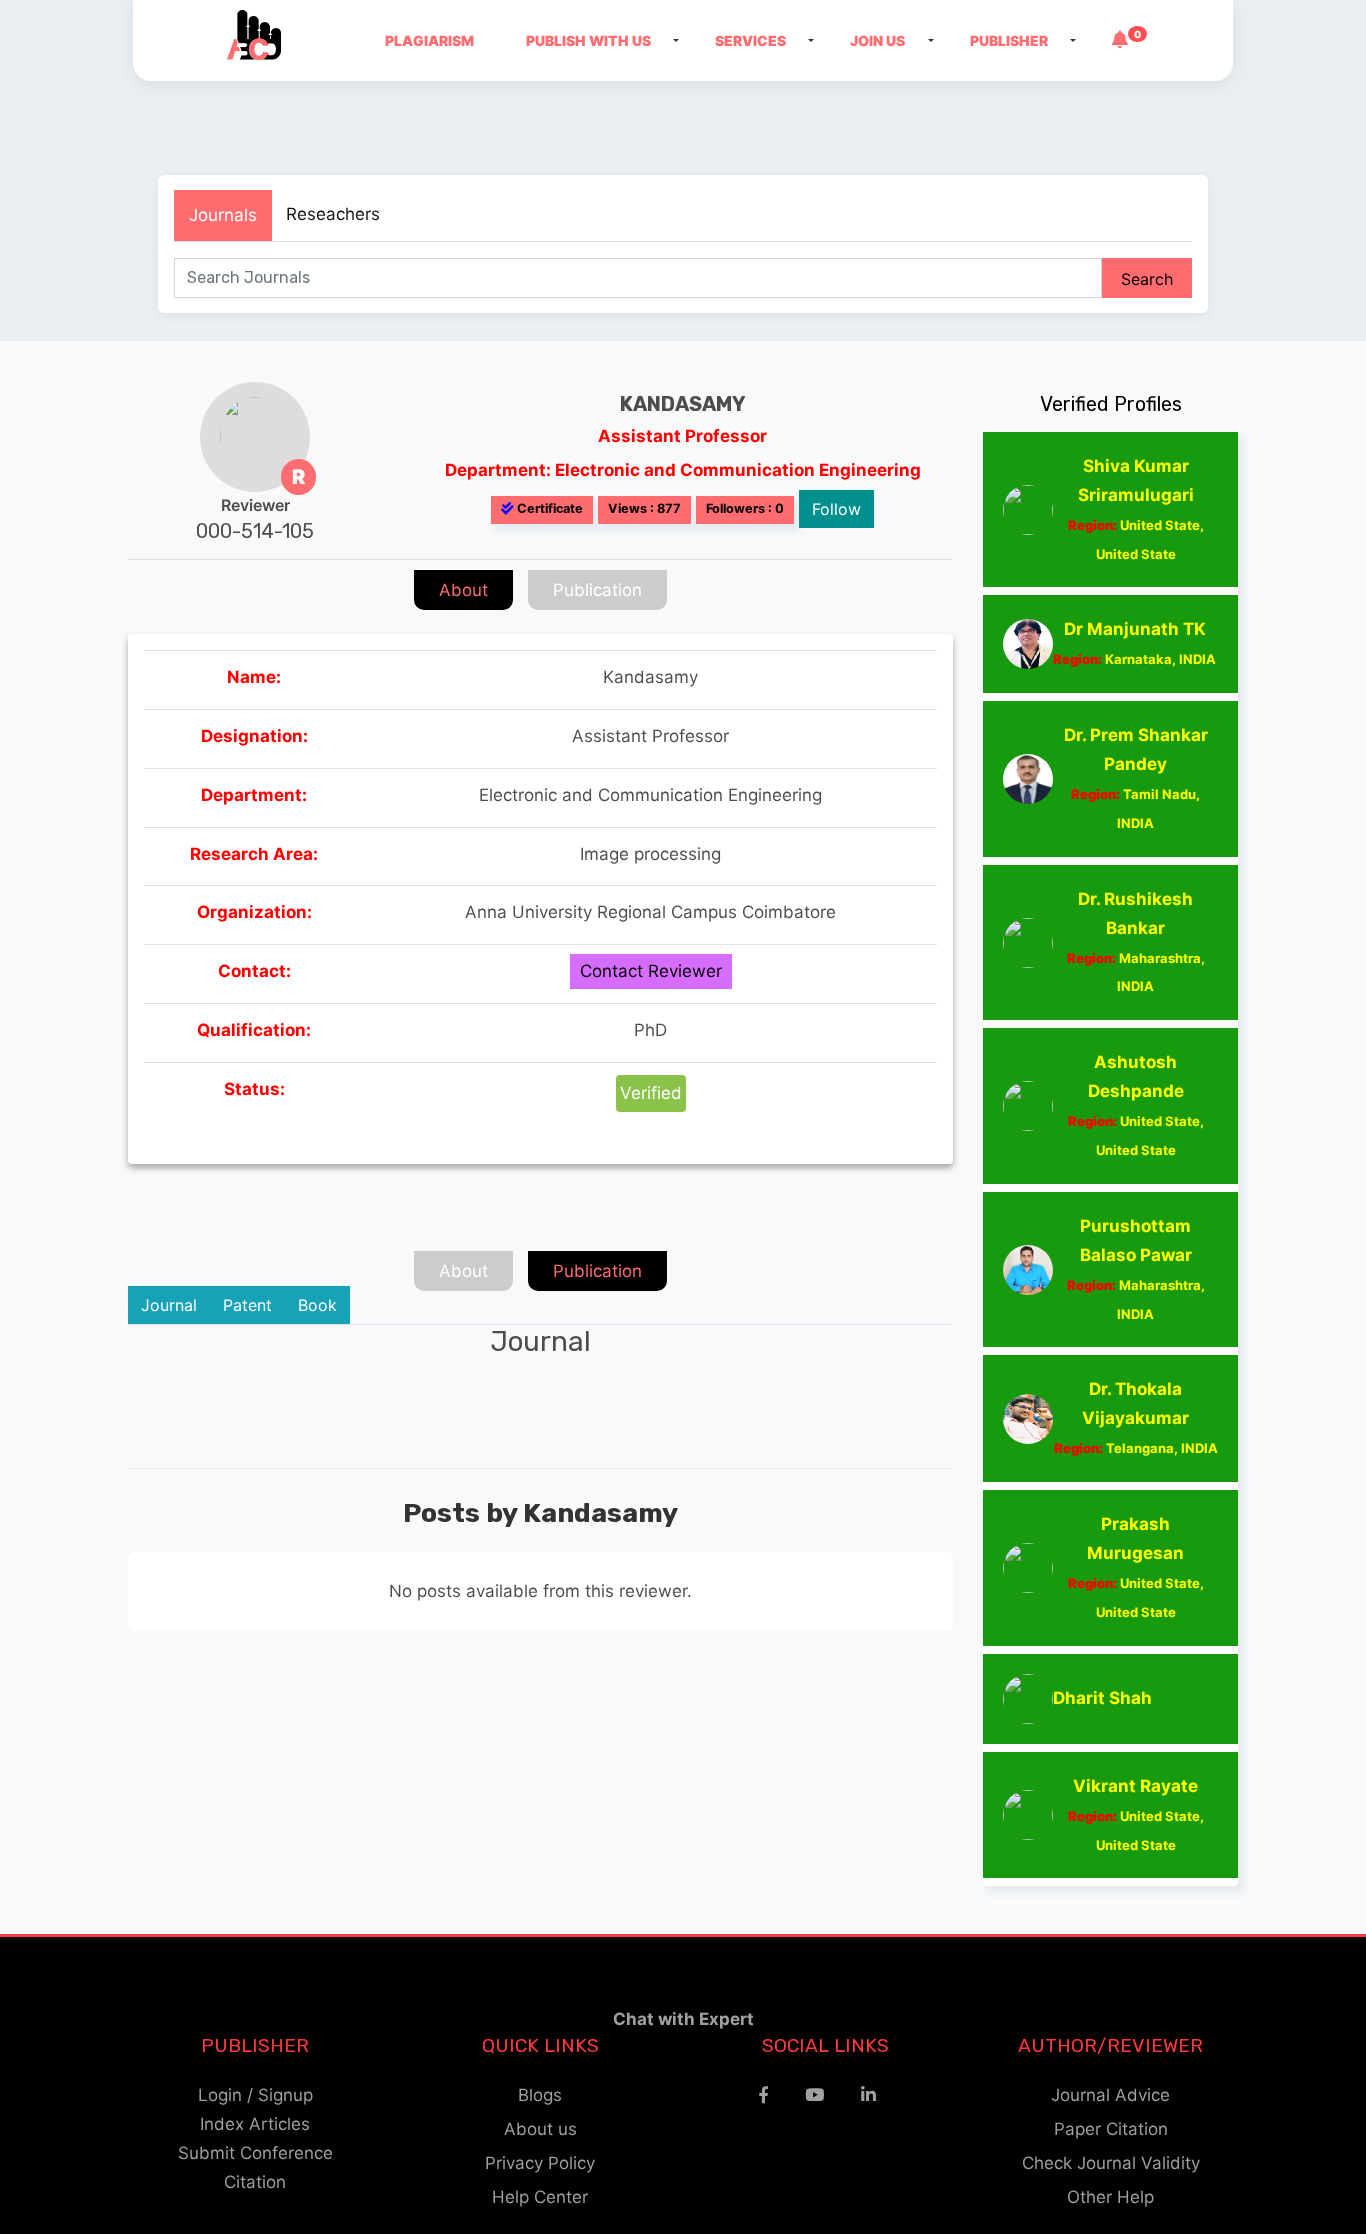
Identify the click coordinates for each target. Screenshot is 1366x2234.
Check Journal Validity (1111, 2163)
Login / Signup (255, 2095)
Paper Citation (1111, 2129)
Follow (836, 509)
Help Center (540, 2197)
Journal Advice (1110, 2095)
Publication (597, 590)
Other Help (1110, 2197)
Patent (247, 1305)
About (463, 590)
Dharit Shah (1102, 1698)
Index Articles (255, 2124)
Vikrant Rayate (1136, 1814)
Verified (651, 1093)
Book (317, 1305)
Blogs (540, 2095)
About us (540, 2129)
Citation (255, 2182)
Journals (223, 215)
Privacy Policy (540, 2163)
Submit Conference (255, 2153)
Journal (169, 1305)
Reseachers (333, 214)
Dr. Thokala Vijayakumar (1136, 1417)
